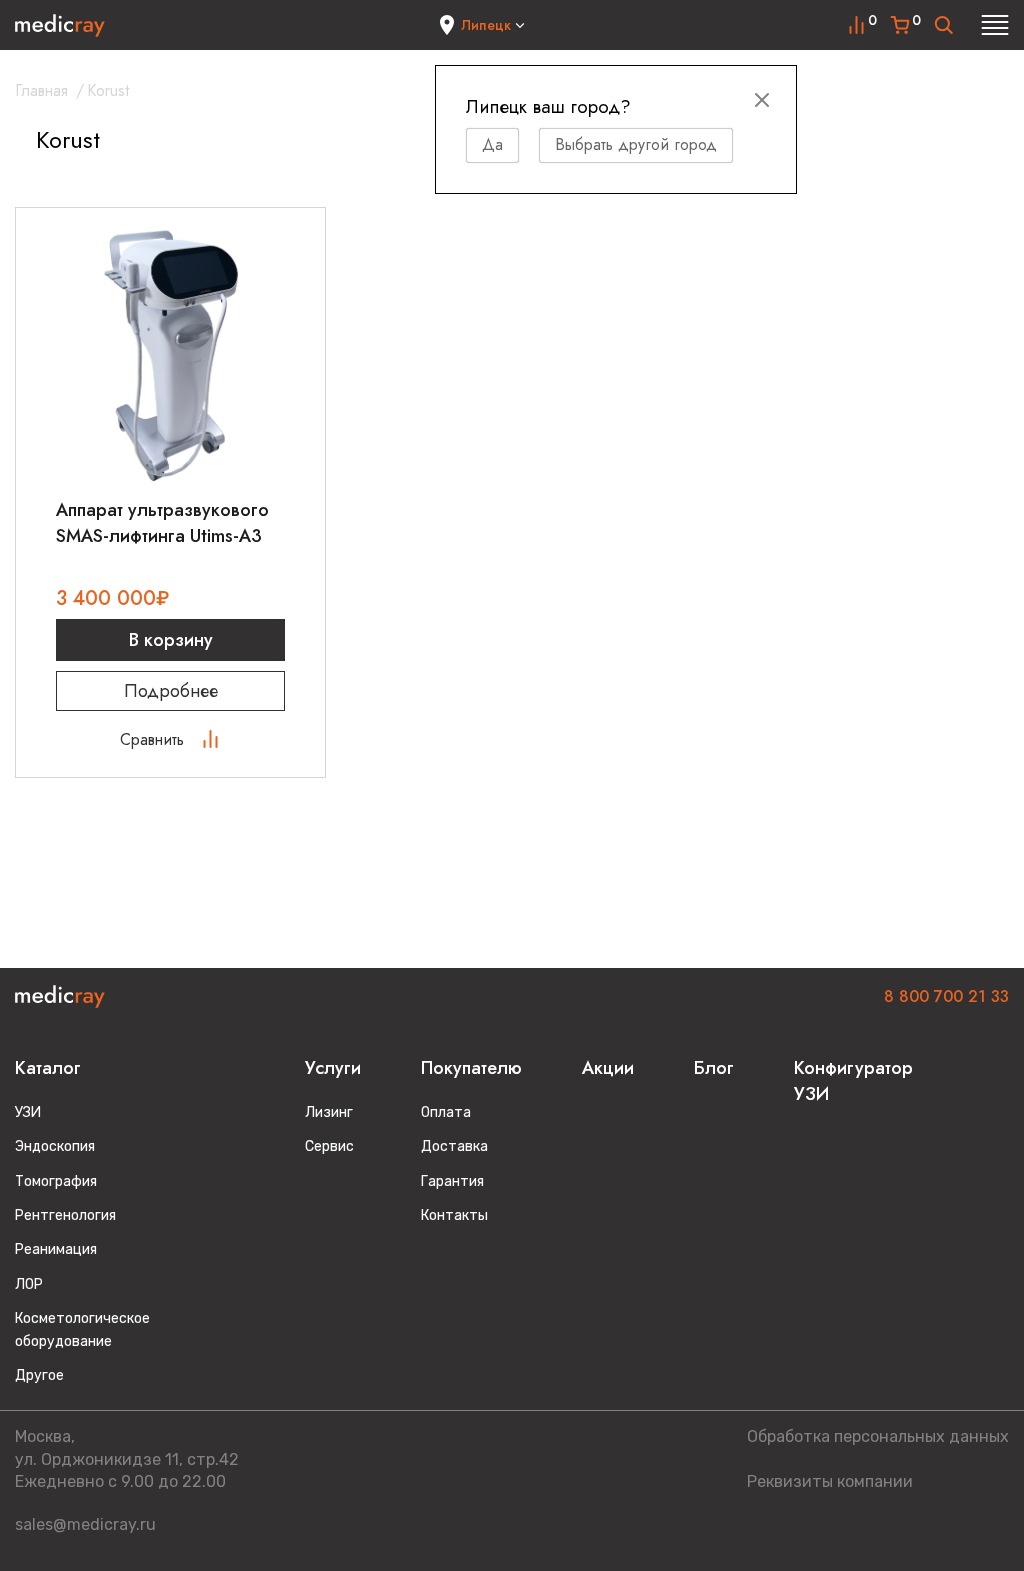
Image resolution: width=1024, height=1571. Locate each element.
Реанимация (56, 1249)
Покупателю (471, 1068)
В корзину (171, 640)
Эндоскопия (55, 1146)
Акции (608, 1068)
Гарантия (452, 1181)
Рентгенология (65, 1215)
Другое (39, 1375)
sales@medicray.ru (85, 1524)
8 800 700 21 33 (946, 996)
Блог (714, 1068)
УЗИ (28, 1112)
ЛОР (29, 1284)
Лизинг (329, 1112)
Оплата (446, 1112)
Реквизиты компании (830, 1481)
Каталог (48, 1068)
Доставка (454, 1146)
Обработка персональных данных (878, 1436)
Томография (56, 1181)
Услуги (333, 1068)
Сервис (329, 1146)
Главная (41, 90)
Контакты (454, 1215)
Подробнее (171, 691)
